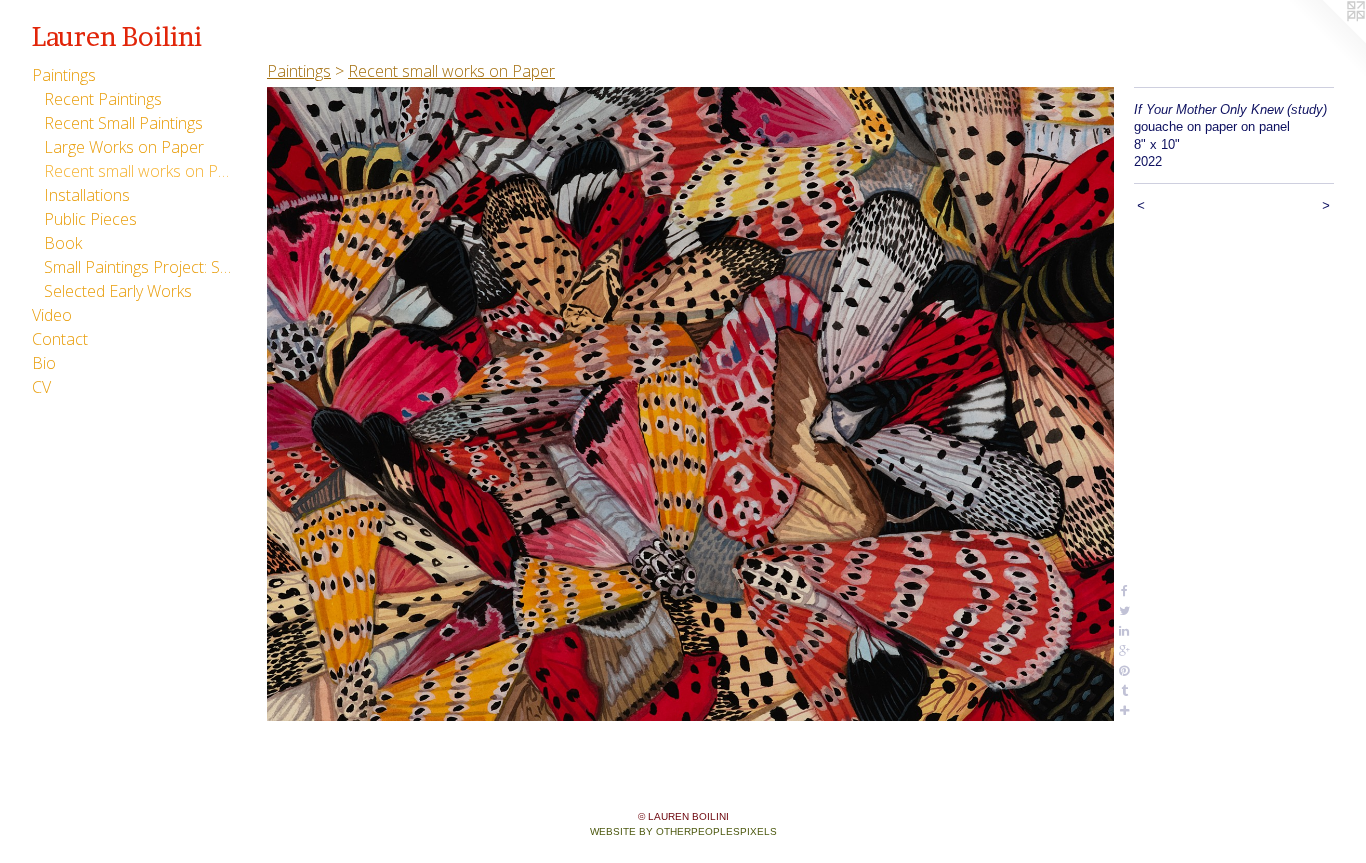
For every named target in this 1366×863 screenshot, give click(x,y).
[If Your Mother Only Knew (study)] (690, 404)
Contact (60, 339)
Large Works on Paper (124, 147)
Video (52, 315)
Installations (87, 195)
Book (63, 243)
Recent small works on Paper (138, 171)
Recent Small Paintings (123, 123)
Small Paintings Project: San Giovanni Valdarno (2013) (138, 267)
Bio (44, 363)
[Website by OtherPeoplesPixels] (1326, 40)
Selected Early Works (118, 291)
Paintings (64, 75)
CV (41, 387)
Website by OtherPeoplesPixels (683, 831)
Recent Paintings (103, 99)
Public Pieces (90, 219)
